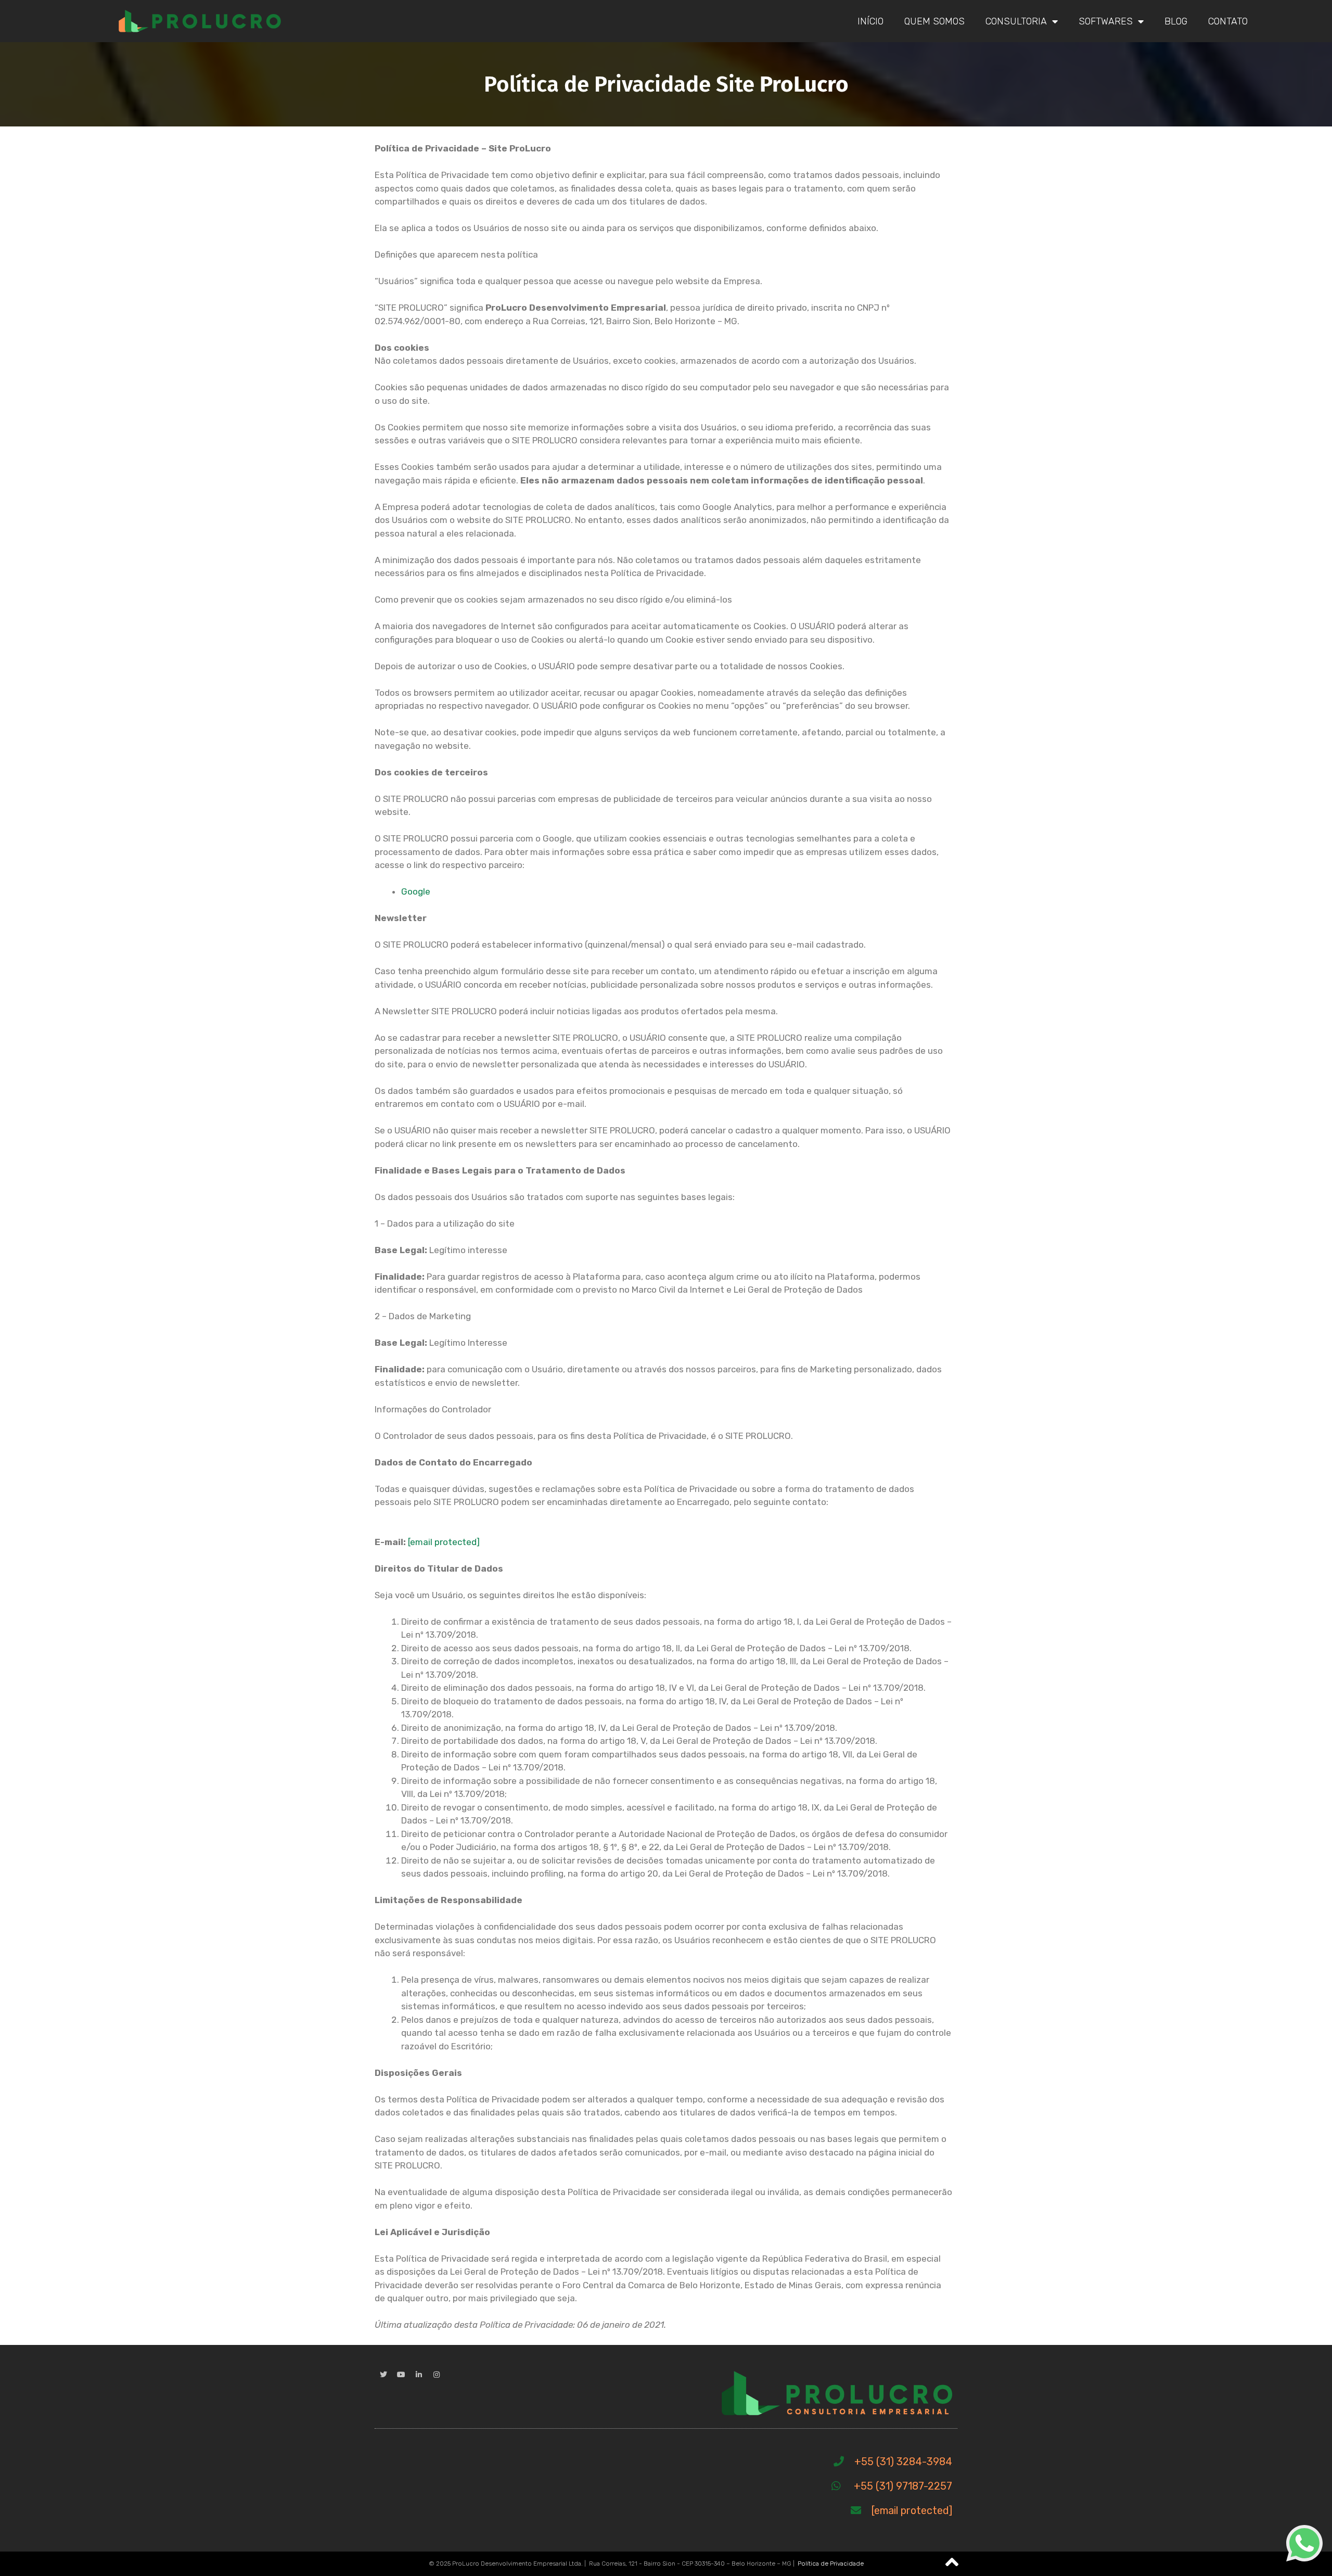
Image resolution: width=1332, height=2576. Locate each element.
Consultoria (1016, 21)
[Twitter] (383, 2375)
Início (870, 21)
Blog (1176, 21)
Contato (1228, 21)
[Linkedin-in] (419, 2375)
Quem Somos (934, 21)
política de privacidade (463, 2565)
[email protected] (444, 1542)
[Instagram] (437, 2375)
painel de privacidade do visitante (918, 2555)
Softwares (1106, 21)
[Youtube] (401, 2375)
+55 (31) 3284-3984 (903, 2462)
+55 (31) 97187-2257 (903, 2486)
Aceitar (1050, 2560)
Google (416, 891)
